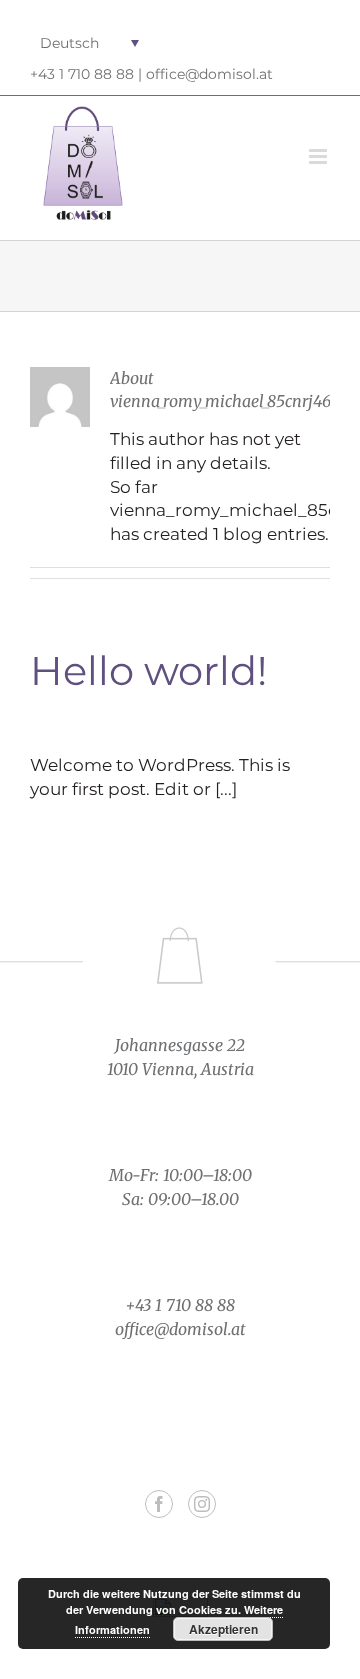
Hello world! (148, 670)
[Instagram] (202, 1504)
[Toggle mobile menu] (319, 156)
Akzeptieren (223, 1629)
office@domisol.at (209, 74)
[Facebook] (159, 1504)
